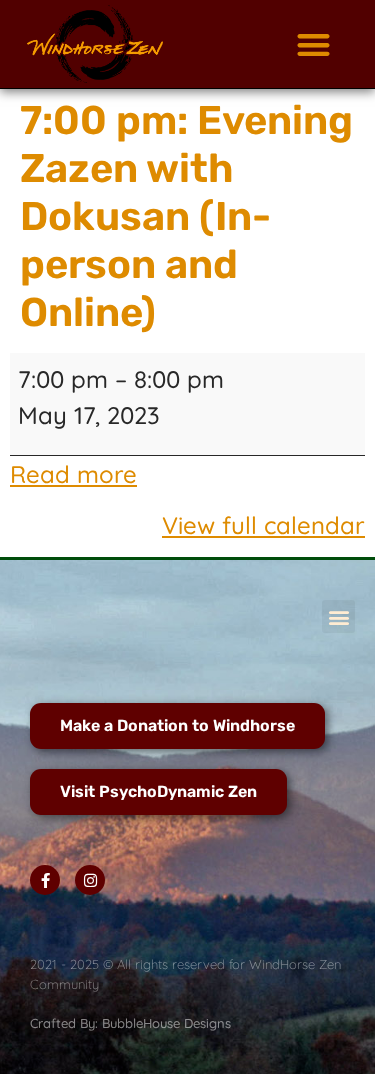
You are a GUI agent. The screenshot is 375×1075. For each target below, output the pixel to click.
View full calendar (263, 525)
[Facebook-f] (45, 880)
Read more (73, 474)
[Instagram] (90, 880)
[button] (313, 44)
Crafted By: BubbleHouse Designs (130, 1023)
